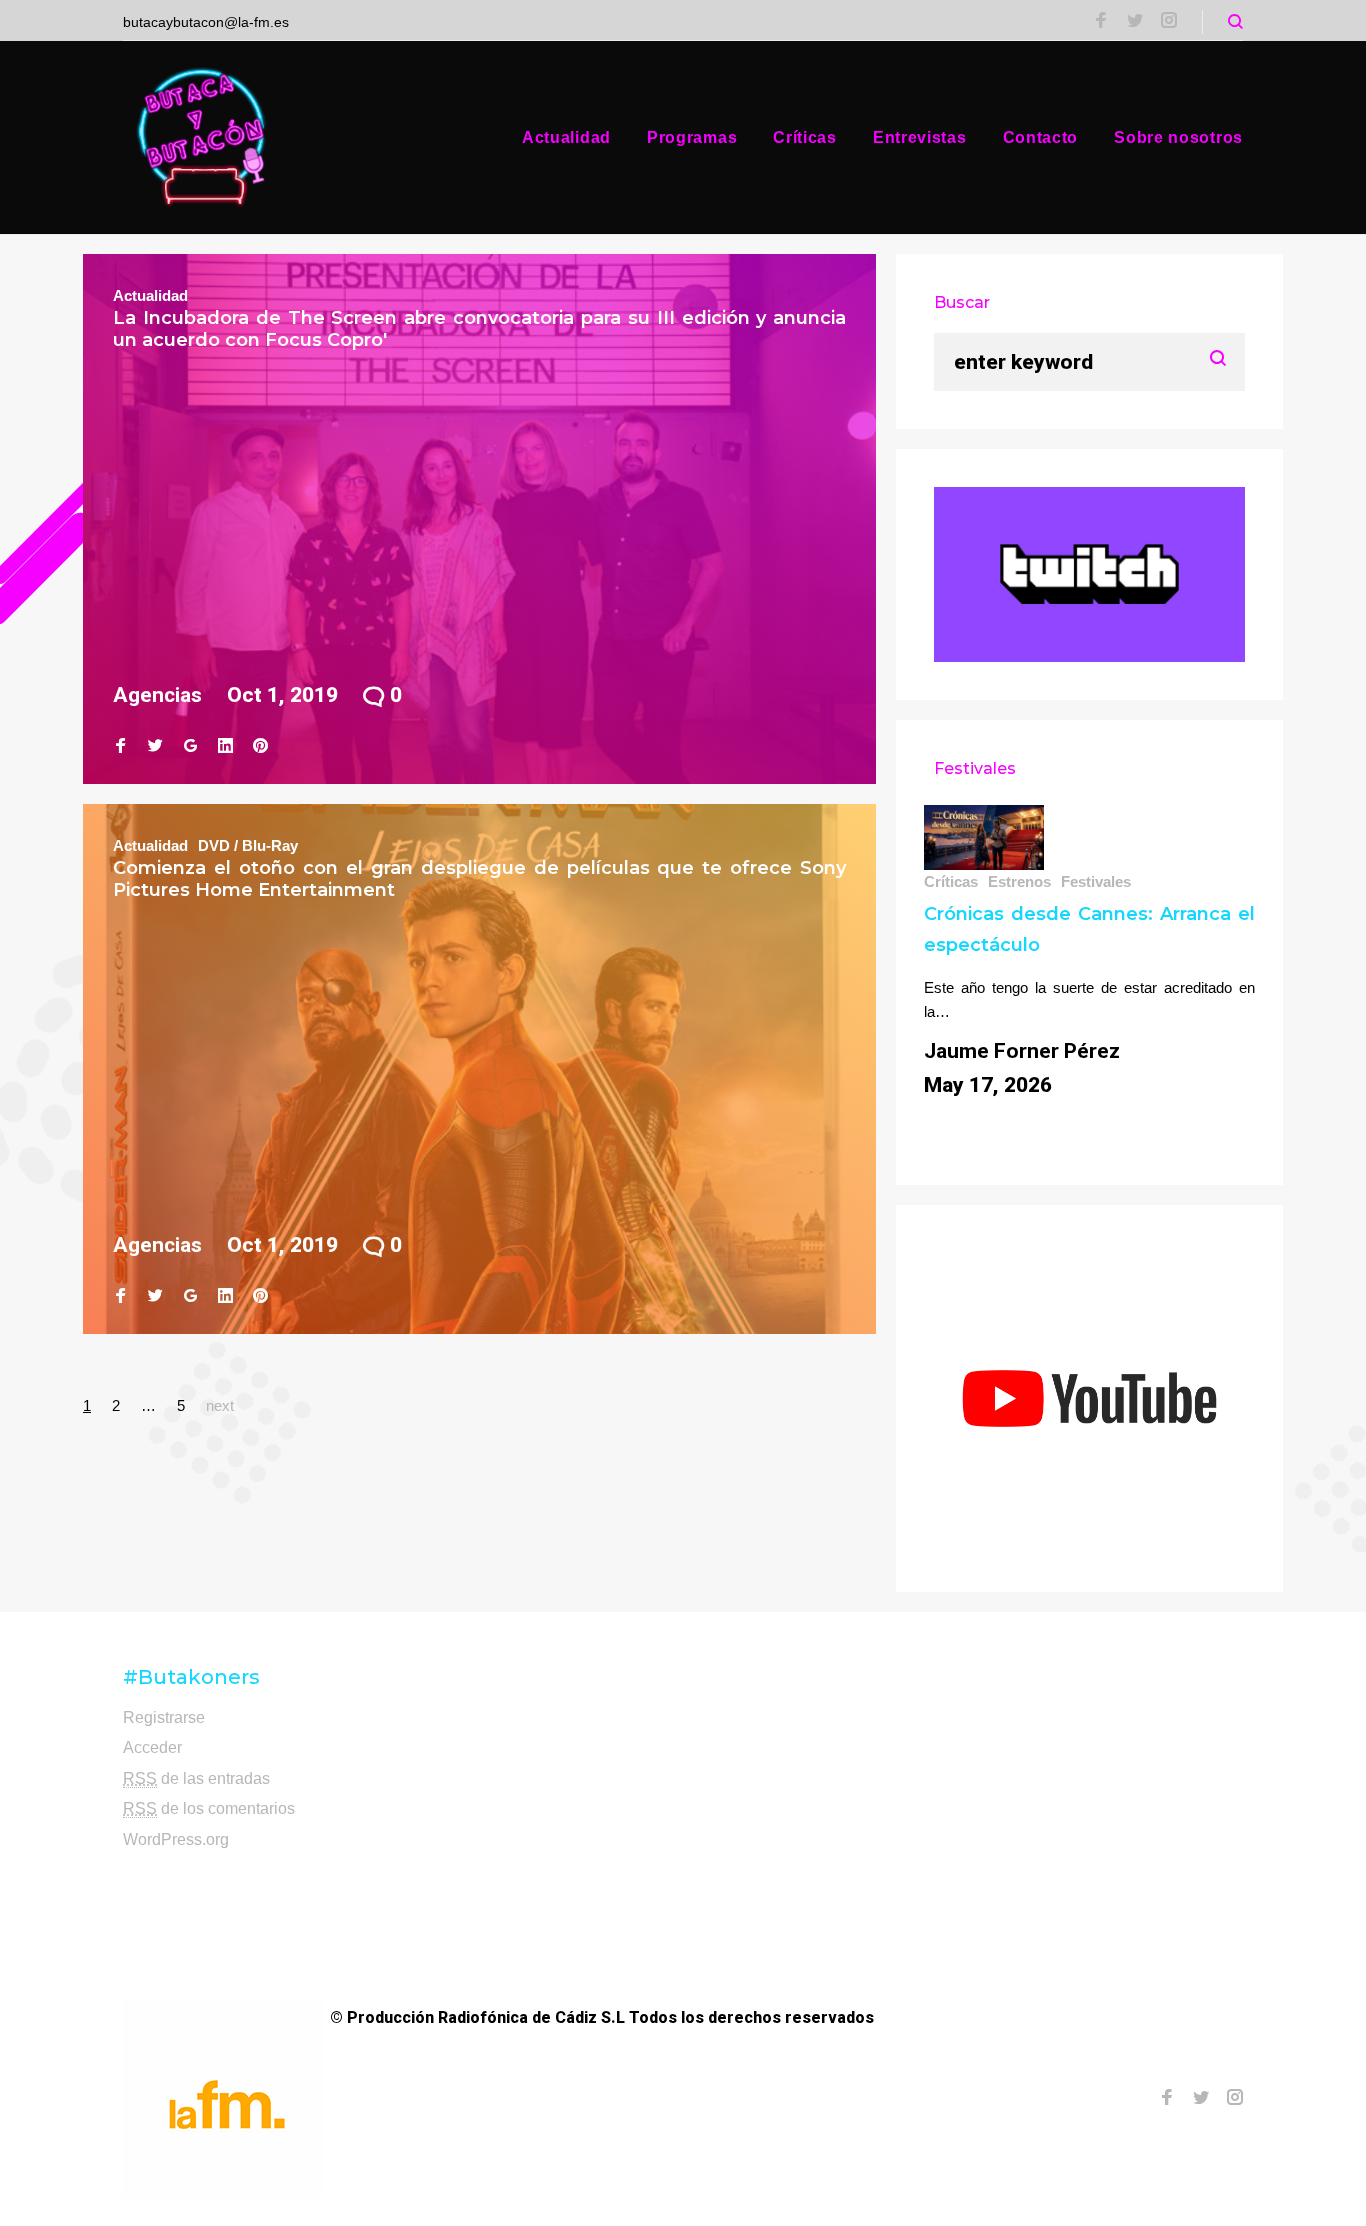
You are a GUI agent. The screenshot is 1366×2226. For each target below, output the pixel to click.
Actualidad (566, 137)
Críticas (805, 137)
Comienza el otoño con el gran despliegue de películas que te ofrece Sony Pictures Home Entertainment (479, 879)
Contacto (1041, 137)
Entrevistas (920, 137)
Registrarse (164, 1717)
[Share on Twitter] (155, 746)
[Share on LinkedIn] (225, 746)
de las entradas (196, 1778)
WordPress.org (176, 1839)
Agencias (157, 695)
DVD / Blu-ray (248, 845)
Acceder (152, 1747)
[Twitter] (1135, 22)
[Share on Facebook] (120, 746)
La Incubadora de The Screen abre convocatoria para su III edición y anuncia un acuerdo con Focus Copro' (479, 329)
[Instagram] (1169, 22)
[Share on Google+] (190, 746)
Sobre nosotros (1178, 137)
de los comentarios (209, 1808)
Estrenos (1019, 881)
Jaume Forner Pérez (1022, 1051)
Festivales (1096, 881)
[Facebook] (1101, 22)
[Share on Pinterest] (260, 746)
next (220, 1405)
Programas (692, 137)
